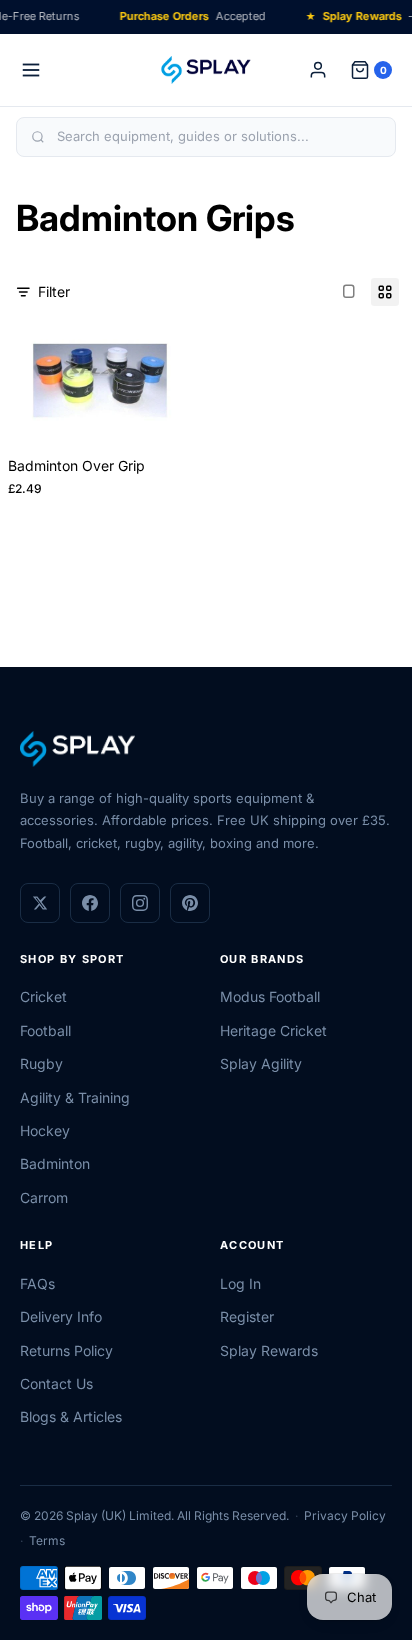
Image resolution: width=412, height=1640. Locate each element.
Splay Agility (261, 1063)
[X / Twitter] (40, 903)
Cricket (43, 996)
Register (247, 1316)
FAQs (37, 1283)
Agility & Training (75, 1097)
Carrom (44, 1197)
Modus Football (270, 996)
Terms (47, 1540)
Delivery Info (61, 1316)
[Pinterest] (190, 903)
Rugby (41, 1063)
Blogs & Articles (71, 1416)
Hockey (45, 1130)
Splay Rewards (269, 1350)
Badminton (55, 1163)
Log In (240, 1283)
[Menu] (31, 70)
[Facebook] (90, 903)
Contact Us (56, 1383)
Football (45, 1030)
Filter (54, 291)
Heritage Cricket (273, 1030)
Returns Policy (66, 1350)
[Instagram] (140, 903)
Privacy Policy (345, 1515)
